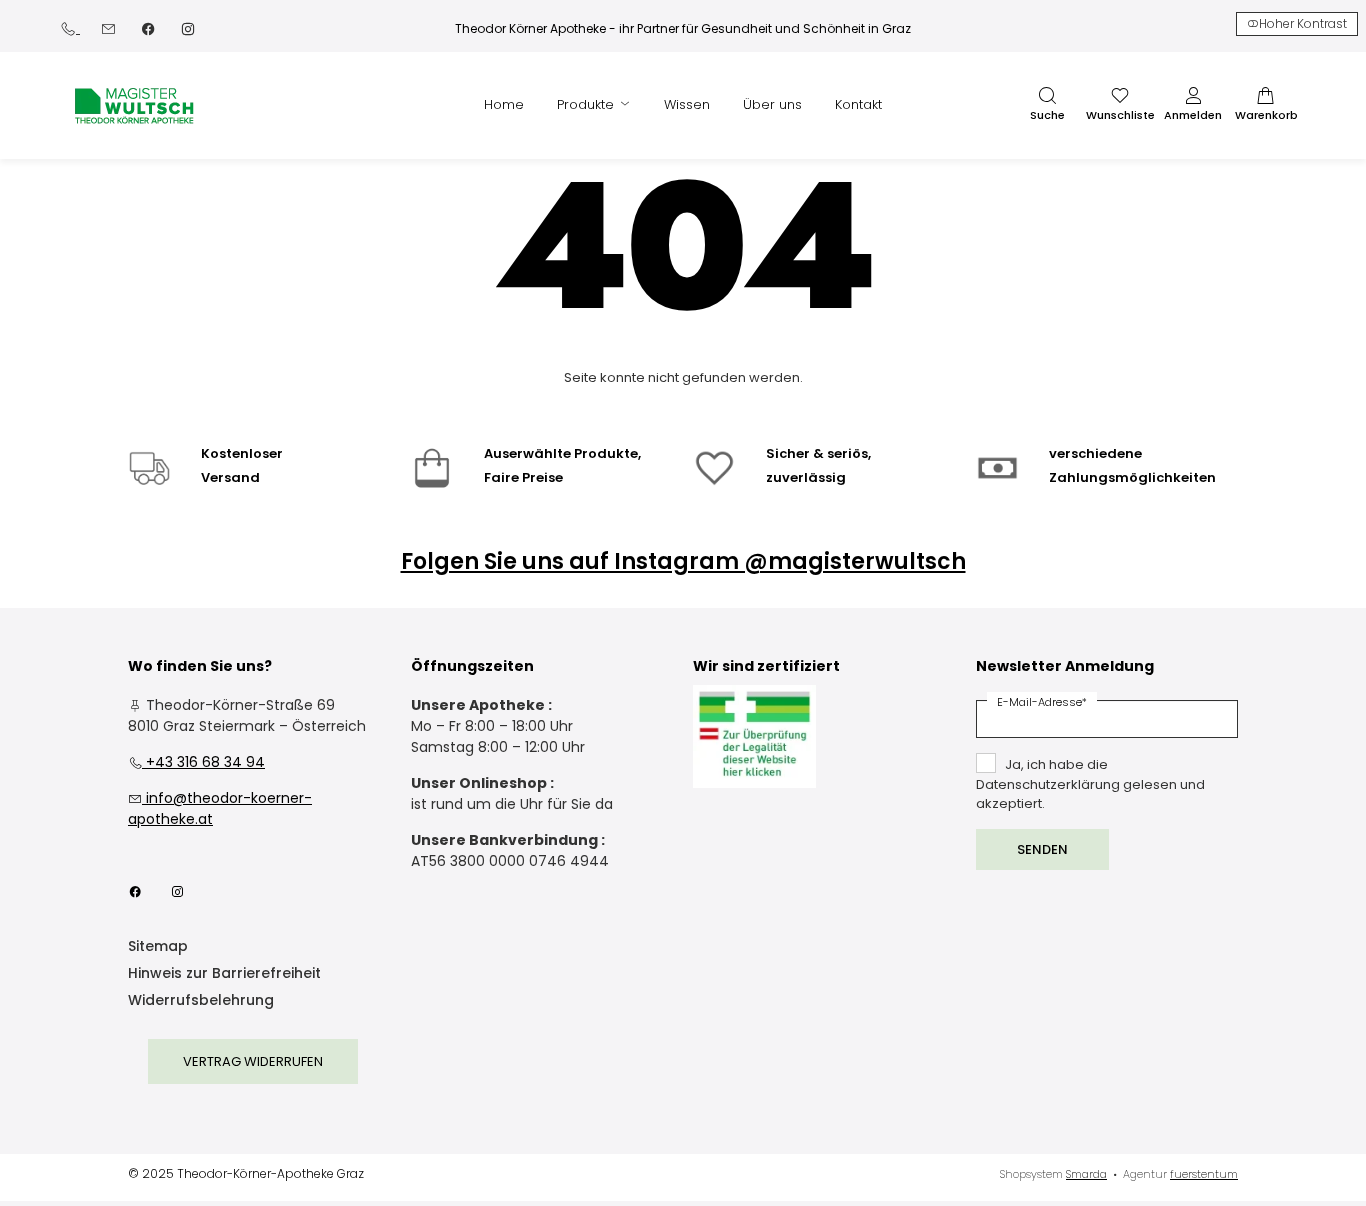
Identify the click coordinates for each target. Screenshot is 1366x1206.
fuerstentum (1204, 1174)
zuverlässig (806, 477)
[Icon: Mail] (108, 27)
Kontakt (858, 104)
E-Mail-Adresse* (1042, 702)
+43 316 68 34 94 (196, 762)
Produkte (587, 104)
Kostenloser (242, 453)
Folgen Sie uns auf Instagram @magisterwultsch (683, 561)
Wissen (687, 104)
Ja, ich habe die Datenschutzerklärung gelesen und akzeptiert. (1090, 784)
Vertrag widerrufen (253, 1061)
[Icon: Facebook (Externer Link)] (148, 27)
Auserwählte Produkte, (562, 453)
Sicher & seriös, (818, 453)
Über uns (772, 104)
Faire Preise (523, 477)
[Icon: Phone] (70, 27)
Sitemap (158, 947)
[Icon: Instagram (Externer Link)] (188, 27)
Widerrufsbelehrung (201, 1001)
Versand (230, 477)
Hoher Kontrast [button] (1303, 23)
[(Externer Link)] (754, 736)
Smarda (1086, 1174)
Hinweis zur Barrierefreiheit (224, 974)
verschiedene (1095, 453)
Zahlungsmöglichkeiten (1132, 477)
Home (504, 104)
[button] (1047, 105)
